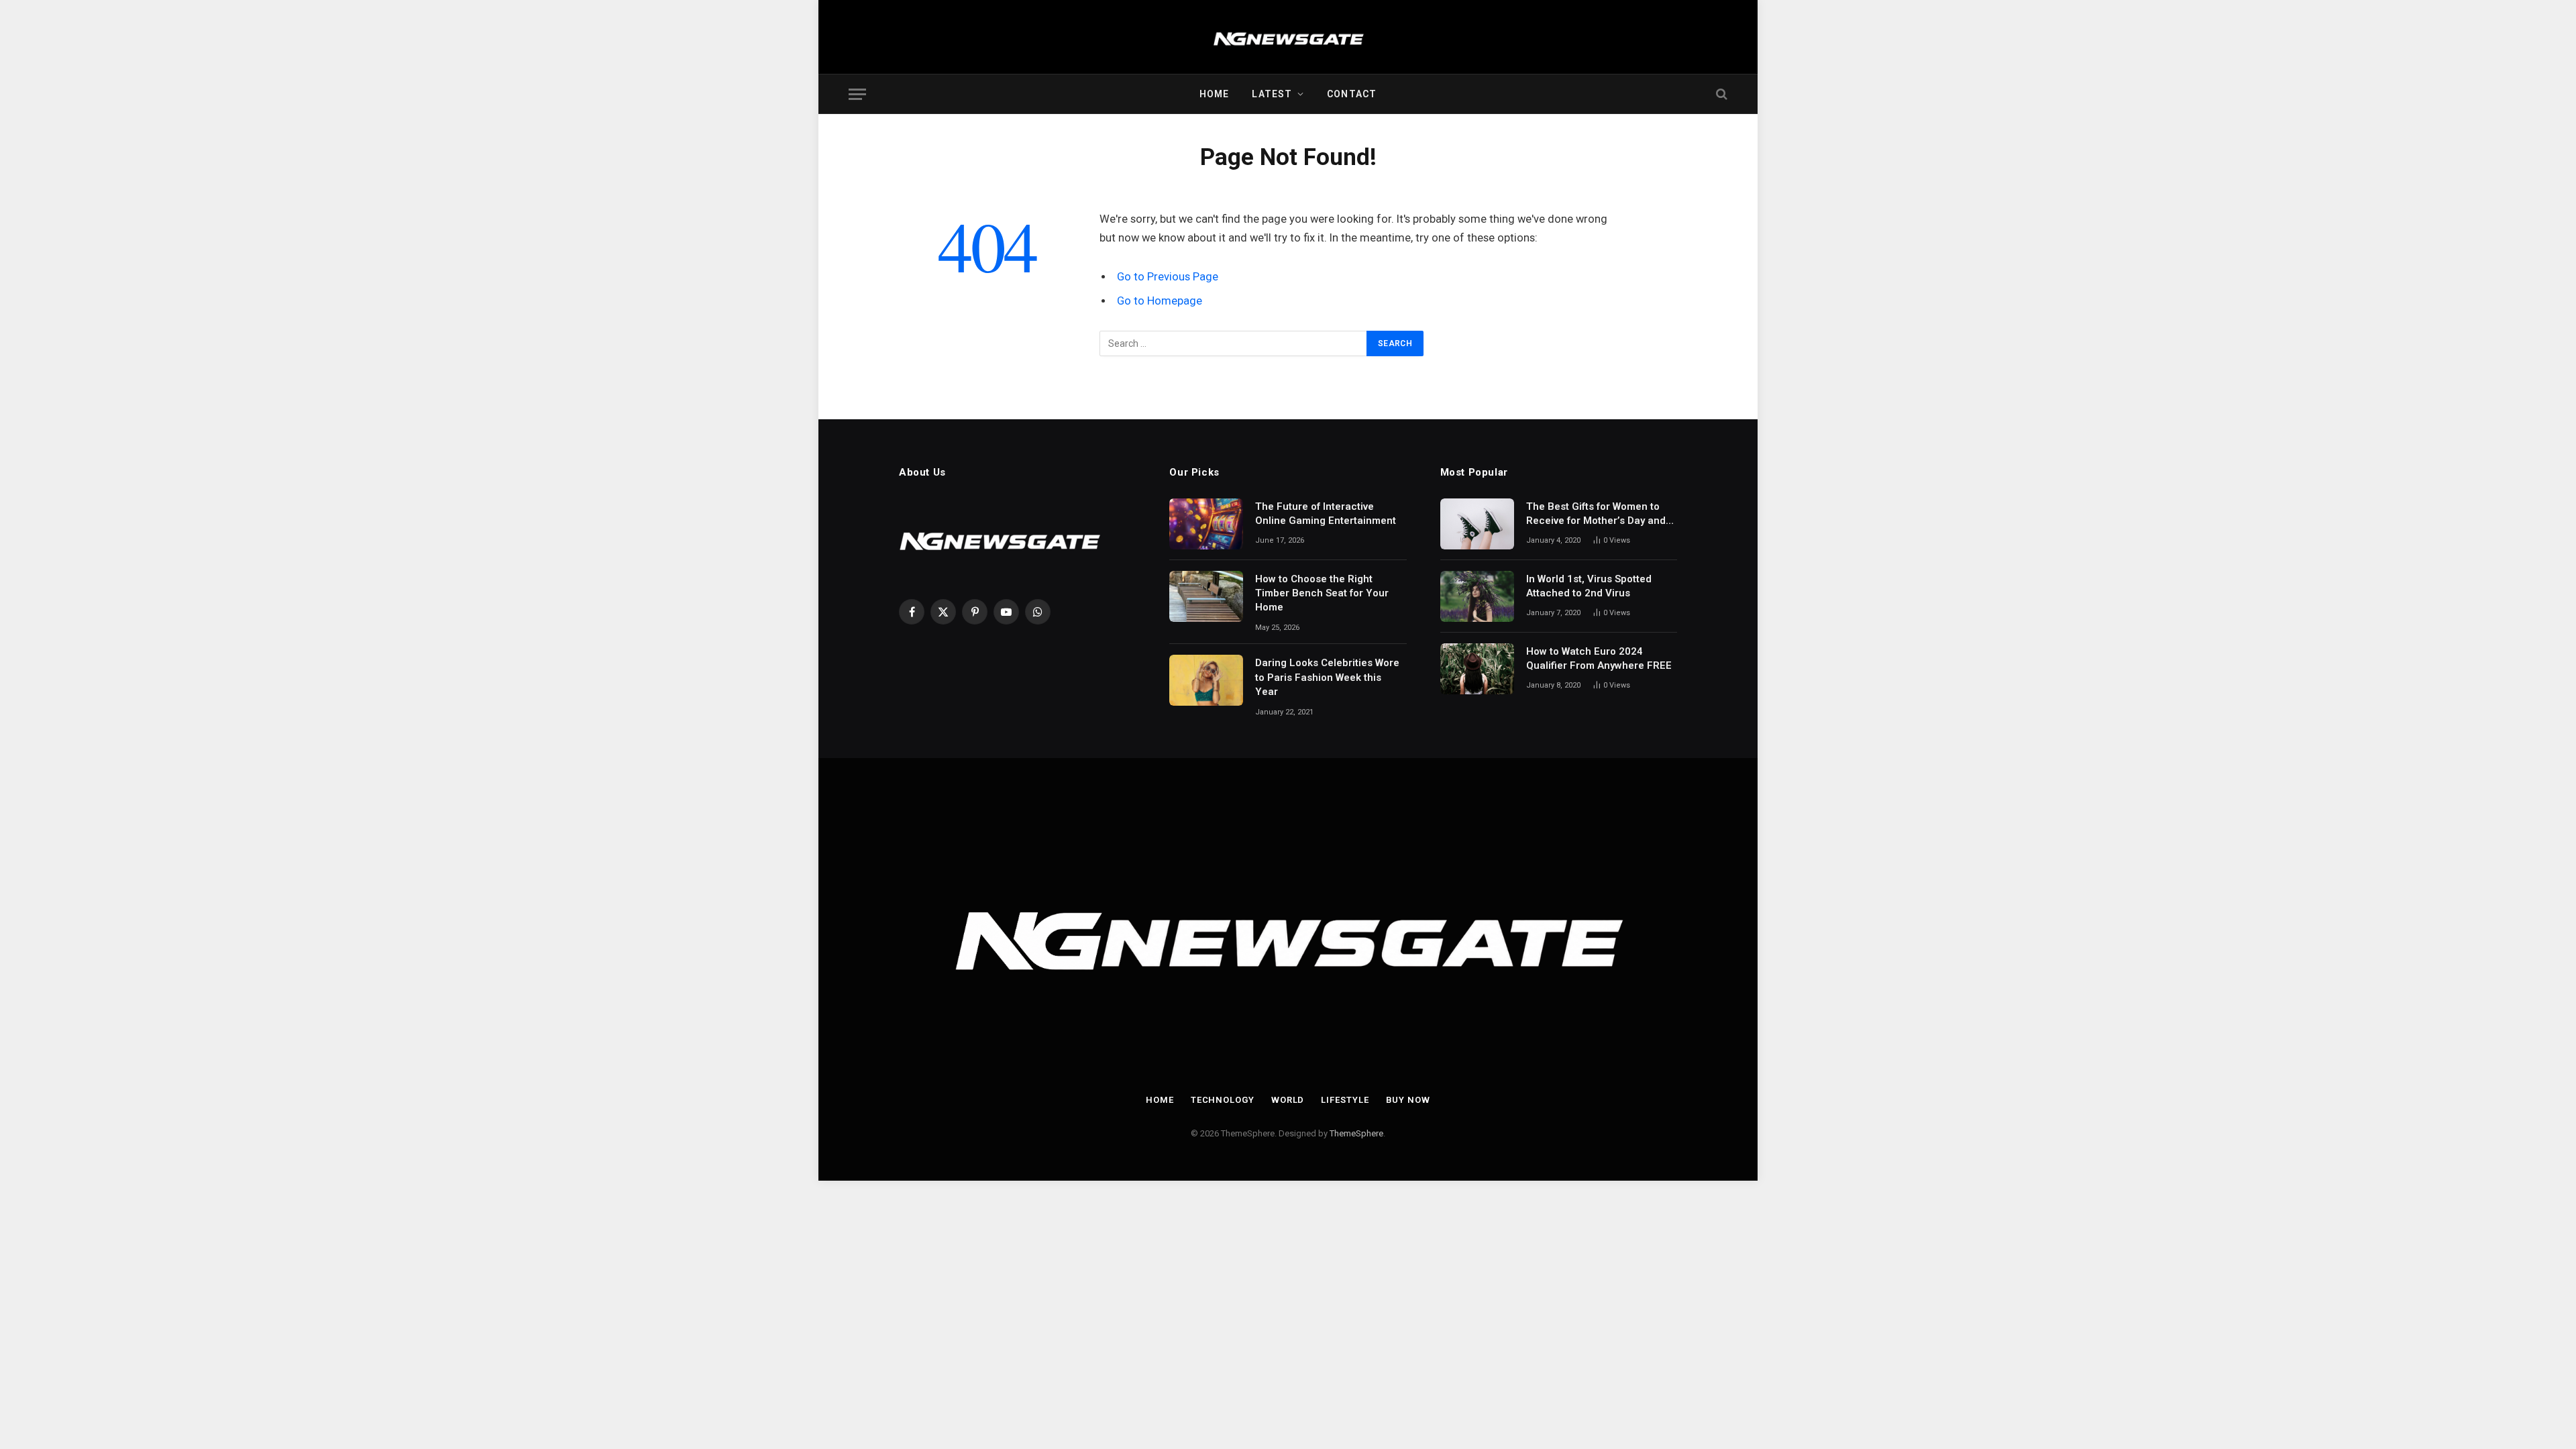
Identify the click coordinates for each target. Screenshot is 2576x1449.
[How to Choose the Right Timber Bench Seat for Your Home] (1206, 596)
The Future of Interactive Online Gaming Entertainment (1326, 514)
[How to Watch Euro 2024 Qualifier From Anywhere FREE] (1477, 669)
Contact (1352, 94)
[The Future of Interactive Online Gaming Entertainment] (1206, 524)
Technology (1223, 1100)
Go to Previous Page (1168, 277)
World (1288, 1100)
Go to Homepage (1160, 301)
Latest (1272, 94)
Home (1214, 94)
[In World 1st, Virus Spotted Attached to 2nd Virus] (1477, 596)
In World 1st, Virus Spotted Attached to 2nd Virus (1589, 586)
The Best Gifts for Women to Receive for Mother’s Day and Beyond (1596, 515)
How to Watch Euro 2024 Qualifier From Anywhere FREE (1599, 658)
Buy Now (1408, 1100)
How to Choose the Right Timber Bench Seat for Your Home (1322, 593)
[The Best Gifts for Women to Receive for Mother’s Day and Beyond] (1477, 524)
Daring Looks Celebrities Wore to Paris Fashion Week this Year (1327, 677)
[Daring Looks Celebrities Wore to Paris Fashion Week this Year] (1206, 680)
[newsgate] (1288, 37)
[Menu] (857, 94)
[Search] (1720, 94)
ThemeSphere (1356, 1133)
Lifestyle (1345, 1100)
